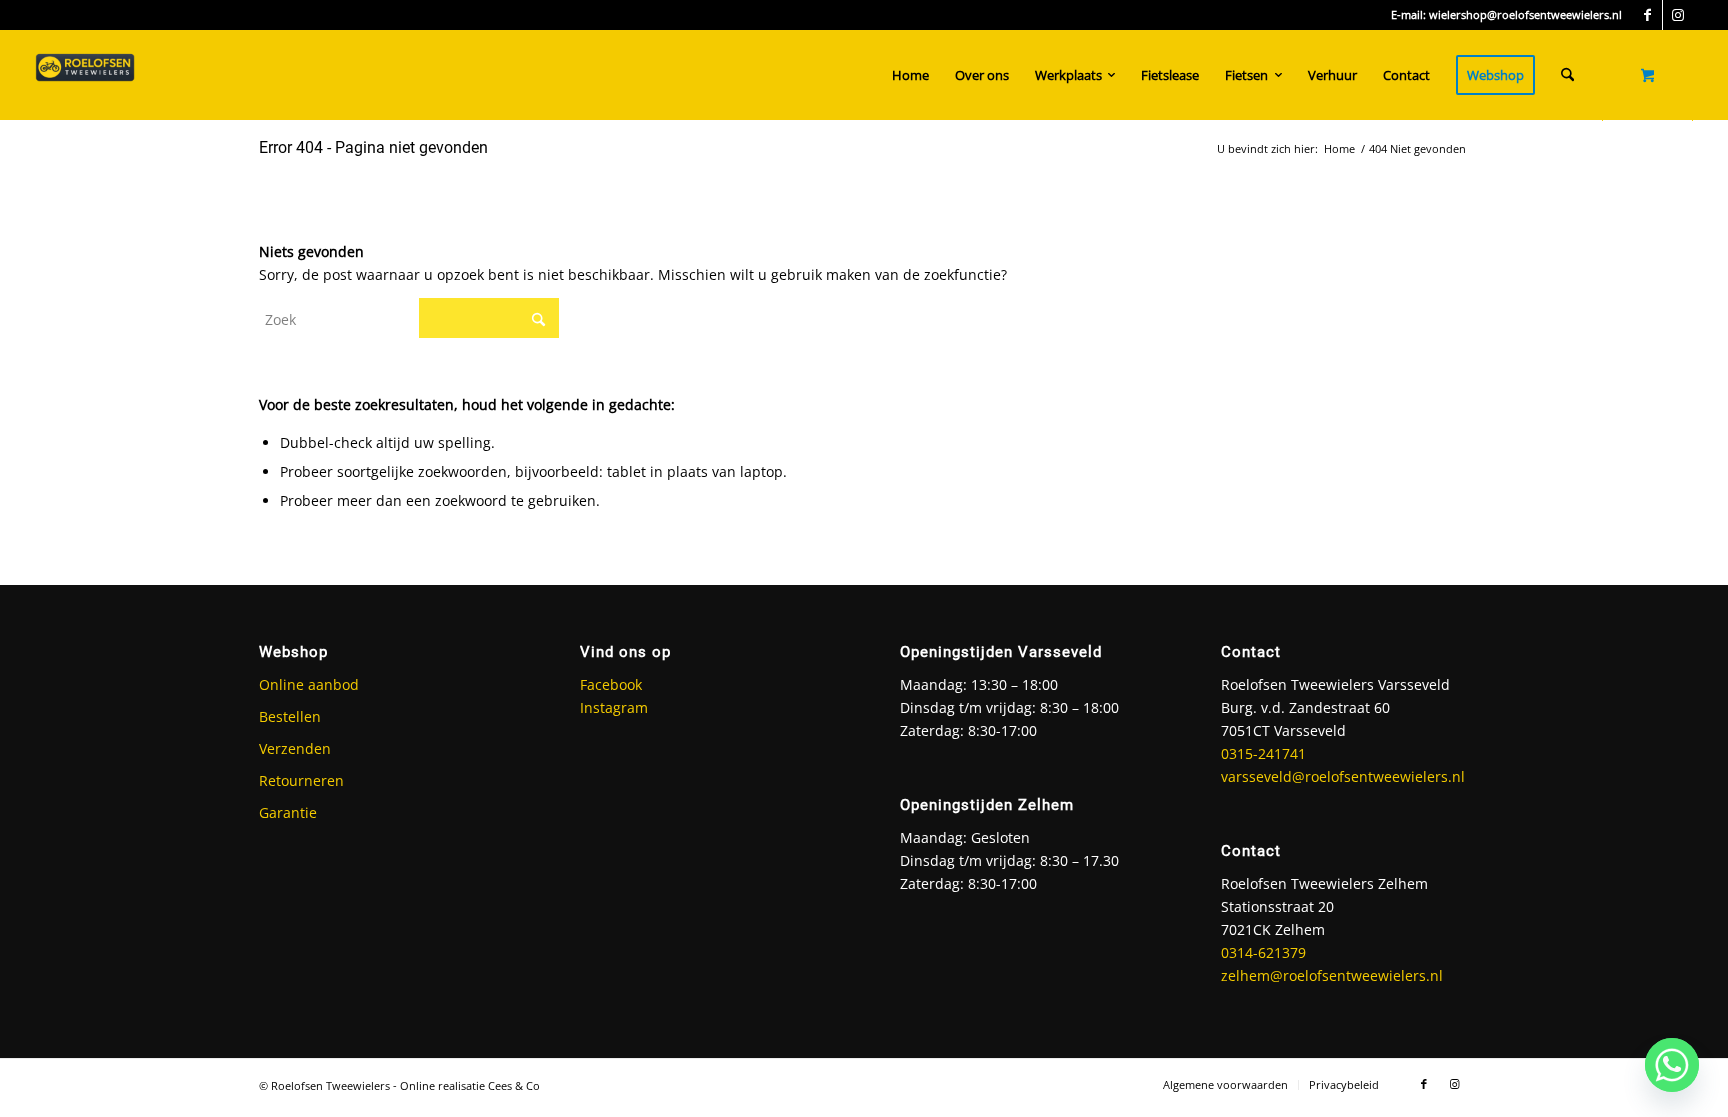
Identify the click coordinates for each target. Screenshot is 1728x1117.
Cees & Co (514, 1085)
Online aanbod (309, 684)
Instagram (614, 707)
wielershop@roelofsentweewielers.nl (1525, 14)
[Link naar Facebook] (1647, 15)
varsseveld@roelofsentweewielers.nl (1343, 776)
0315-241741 (1263, 753)
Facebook (611, 684)
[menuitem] (910, 75)
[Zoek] (1567, 75)
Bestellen (290, 716)
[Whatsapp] (1672, 1065)
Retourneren (301, 780)
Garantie (288, 812)
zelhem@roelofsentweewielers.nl (1332, 975)
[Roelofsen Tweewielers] (85, 75)
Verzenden (295, 748)
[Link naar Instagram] (1678, 15)
